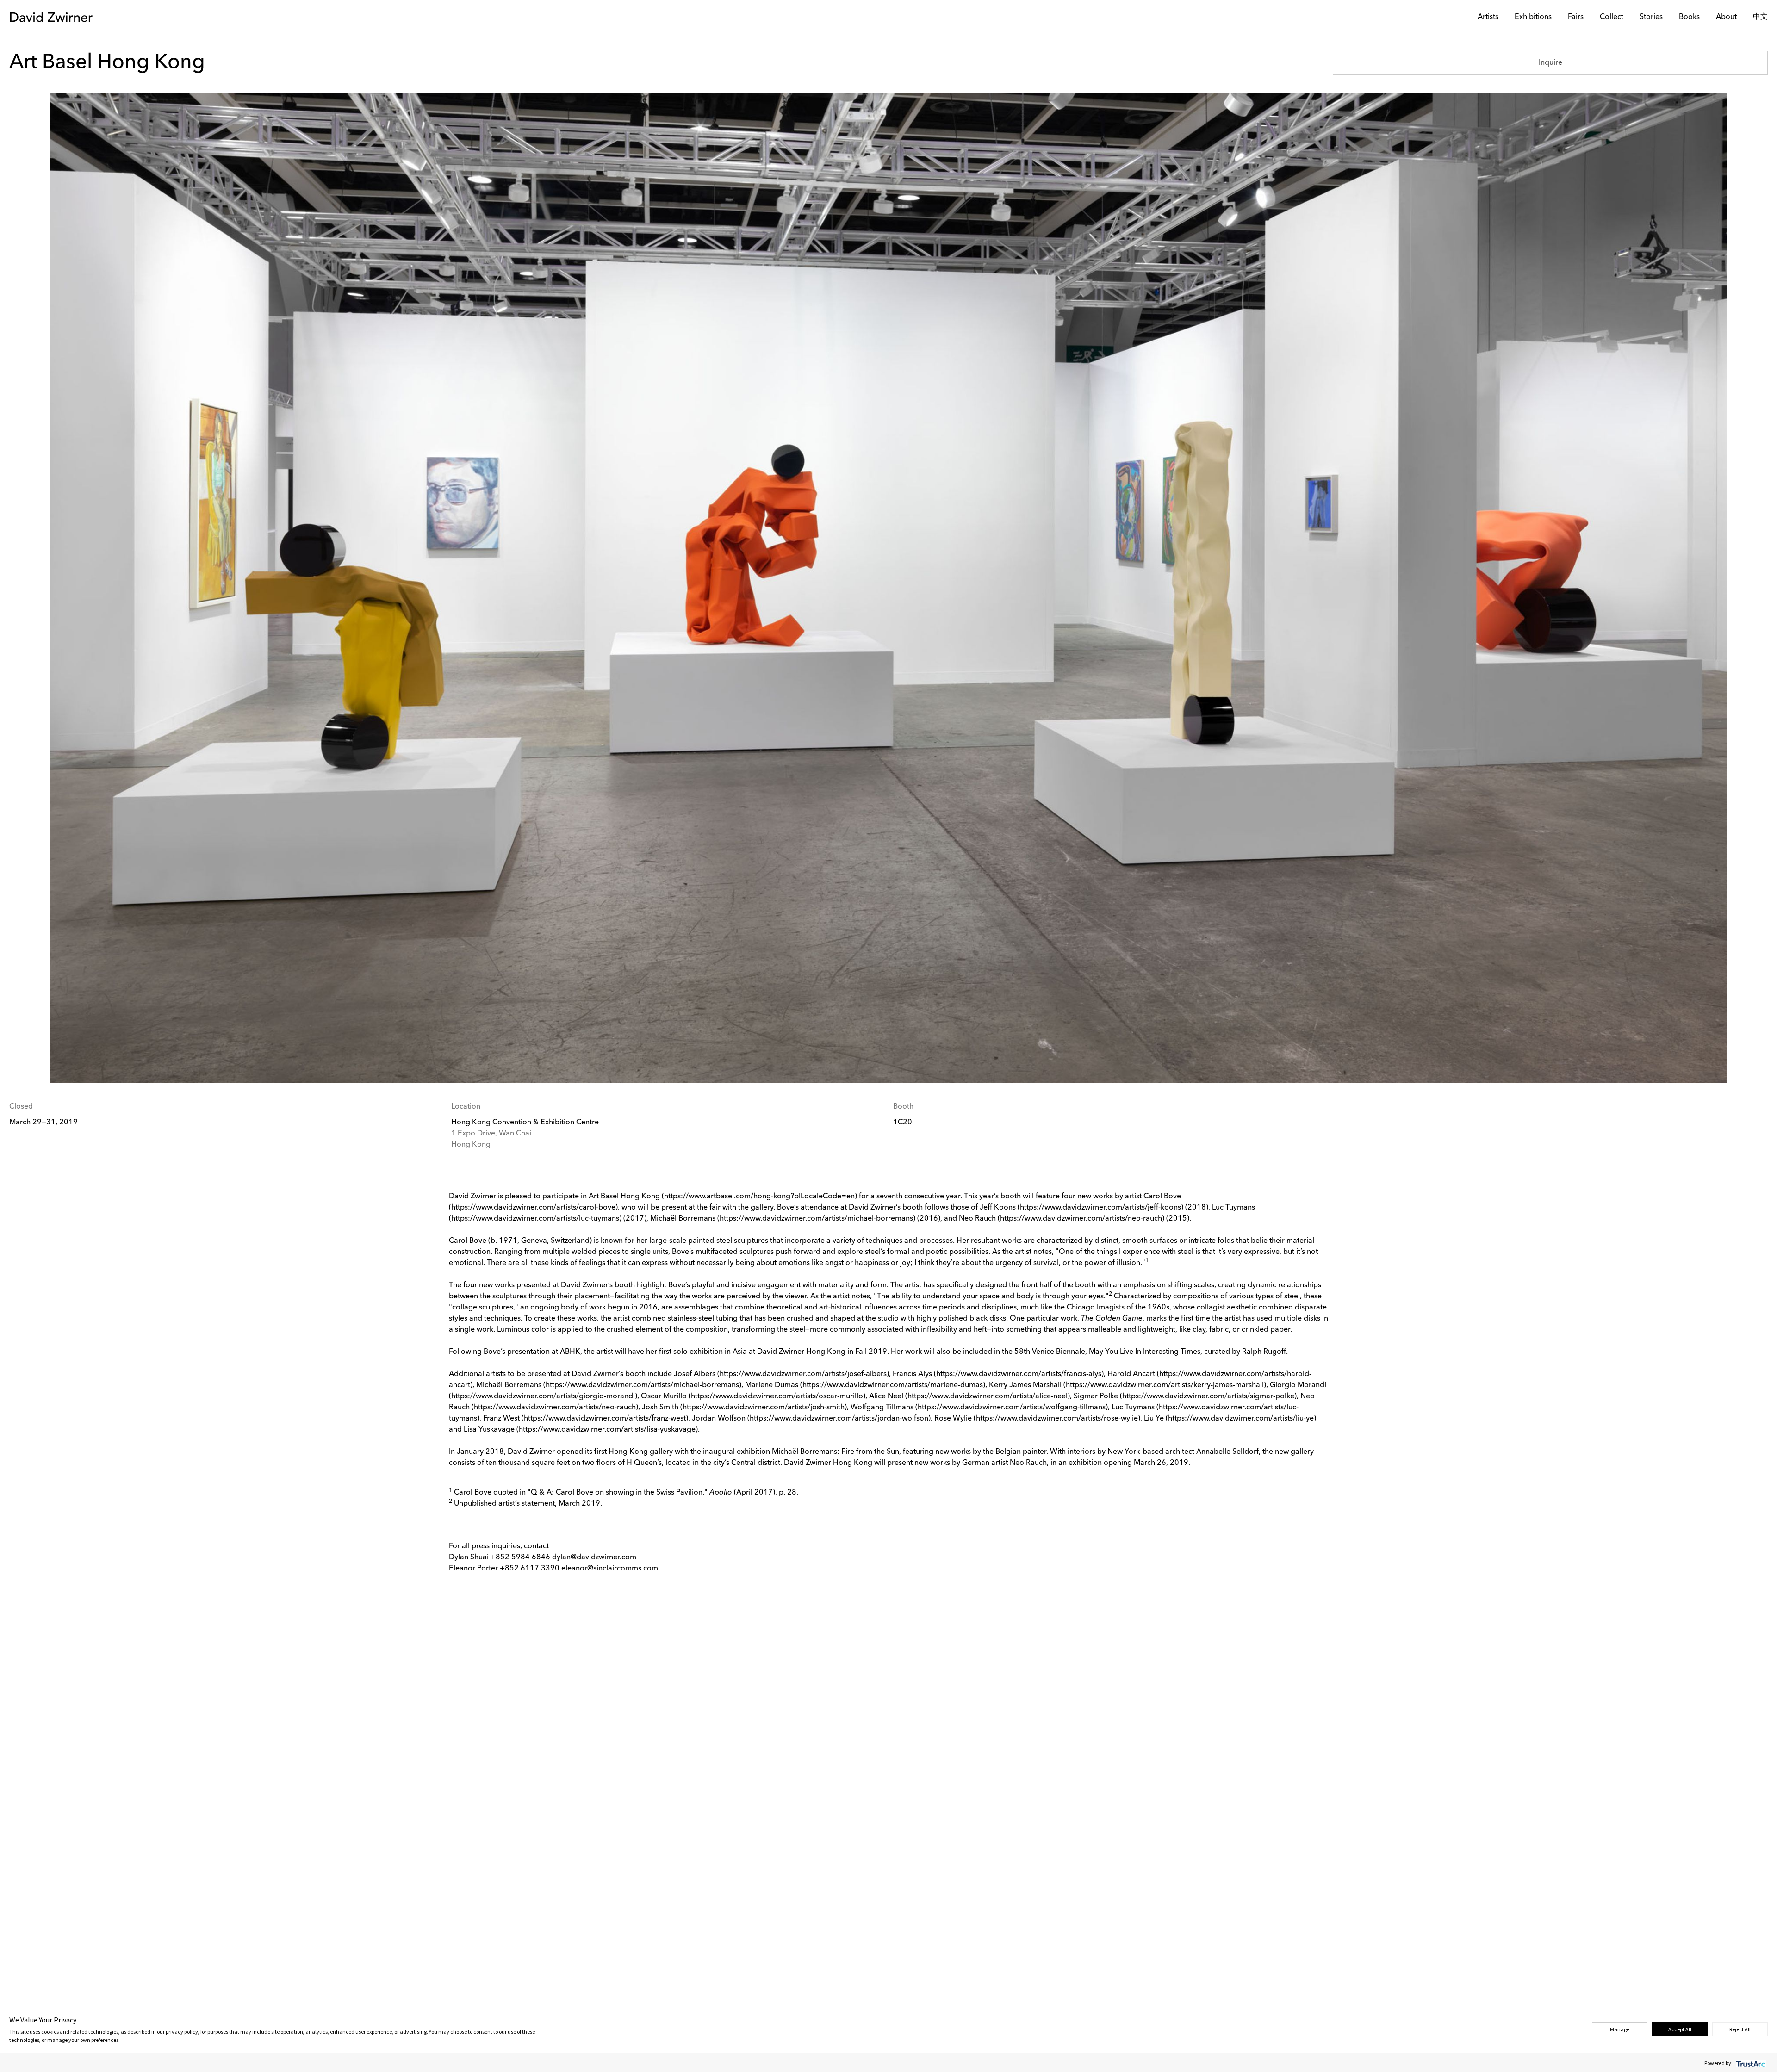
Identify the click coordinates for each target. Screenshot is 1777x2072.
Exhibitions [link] (1533, 17)
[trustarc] (1750, 2063)
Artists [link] (1488, 17)
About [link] (1726, 17)
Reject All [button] (1740, 2029)
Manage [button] (1620, 2029)
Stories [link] (1651, 17)
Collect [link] (1612, 17)
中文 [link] (1760, 17)
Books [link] (1689, 17)
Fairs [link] (1576, 17)
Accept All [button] (1680, 2029)
